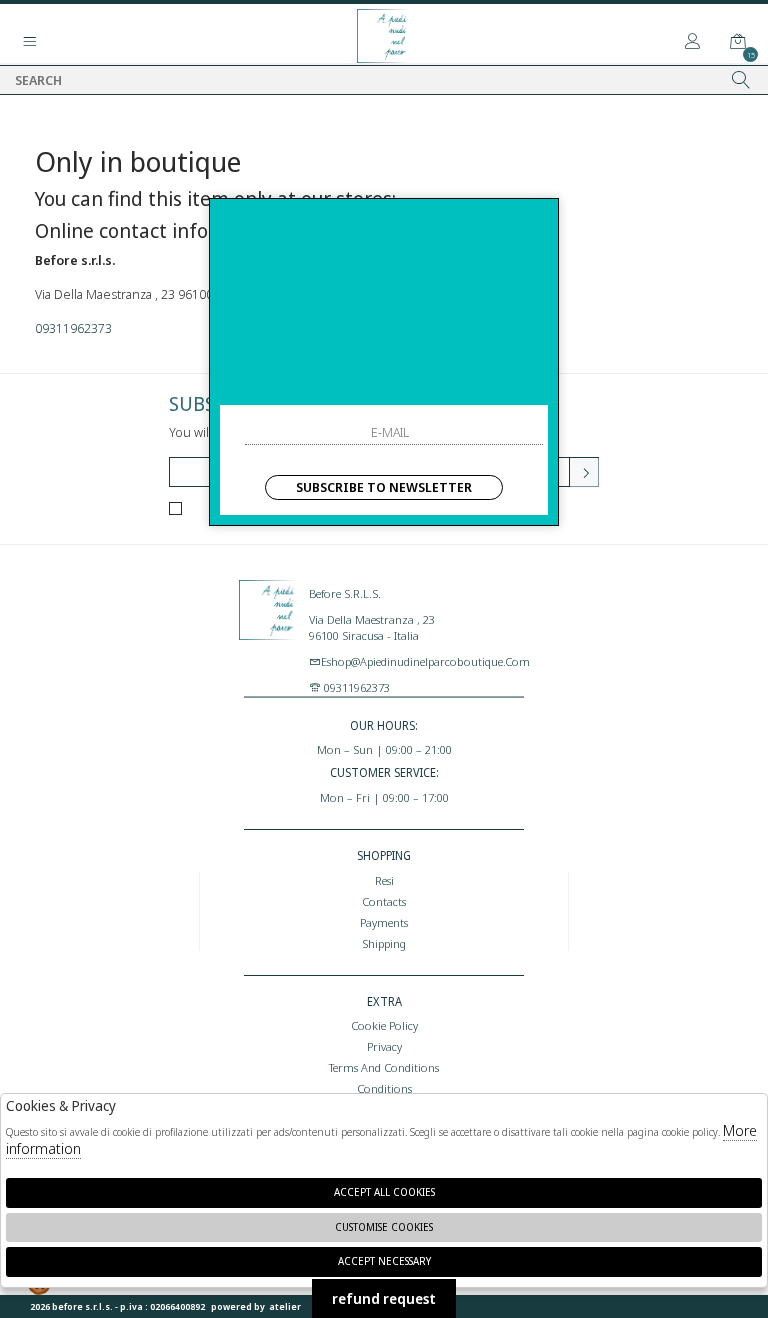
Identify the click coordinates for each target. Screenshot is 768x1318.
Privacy (384, 1046)
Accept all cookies (384, 1192)
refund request (384, 1298)
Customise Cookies (384, 1227)
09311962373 (73, 328)
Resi (384, 880)
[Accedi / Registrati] (693, 42)
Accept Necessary (384, 1261)
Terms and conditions (384, 1067)
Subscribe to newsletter (384, 487)
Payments (384, 922)
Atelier (285, 1306)
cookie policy (384, 1025)
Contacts (384, 901)
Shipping (384, 943)
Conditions (384, 1088)
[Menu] (30, 42)
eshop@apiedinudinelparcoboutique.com (425, 661)
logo (269, 629)
